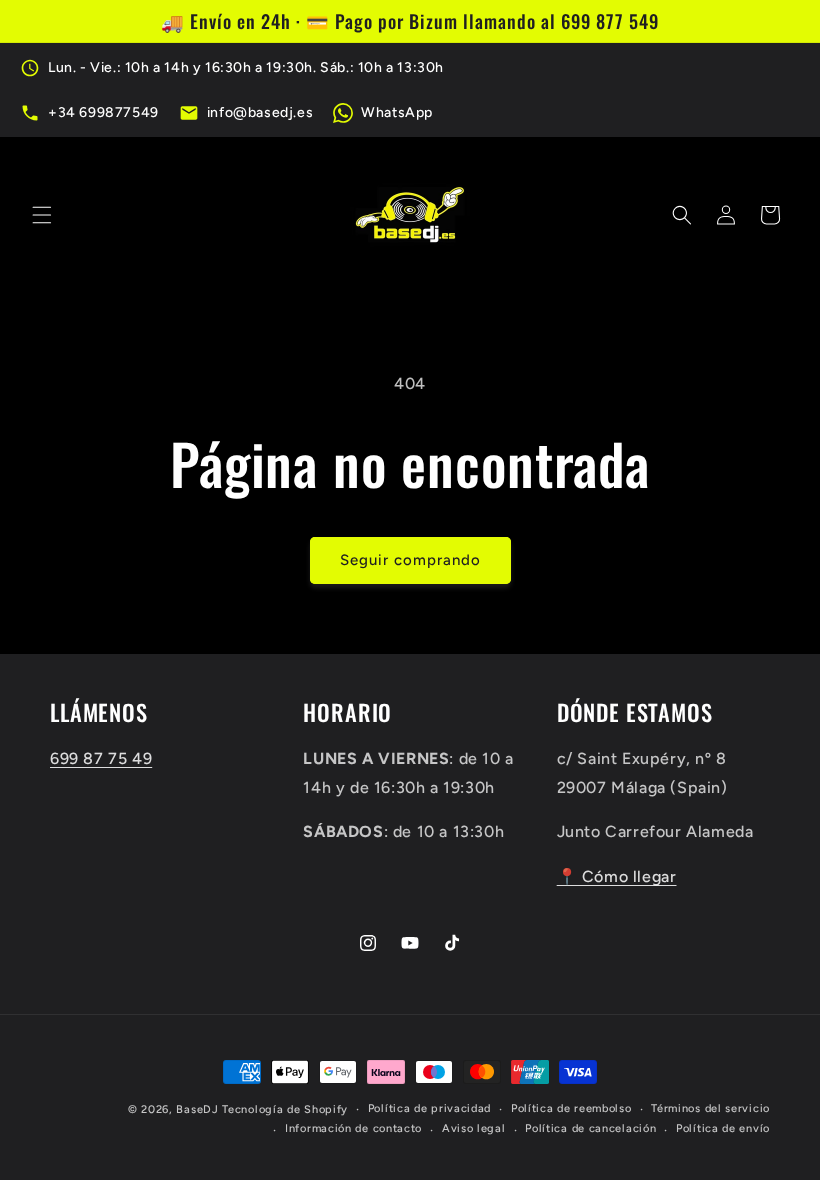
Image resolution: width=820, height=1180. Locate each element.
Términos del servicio (710, 1108)
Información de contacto (353, 1128)
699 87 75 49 (101, 758)
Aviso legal (474, 1128)
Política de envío (723, 1128)
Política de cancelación (590, 1128)
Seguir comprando (410, 560)
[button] (42, 215)
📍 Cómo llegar (617, 876)
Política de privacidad (429, 1108)
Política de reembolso (571, 1108)
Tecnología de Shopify (285, 1109)
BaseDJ (197, 1109)
